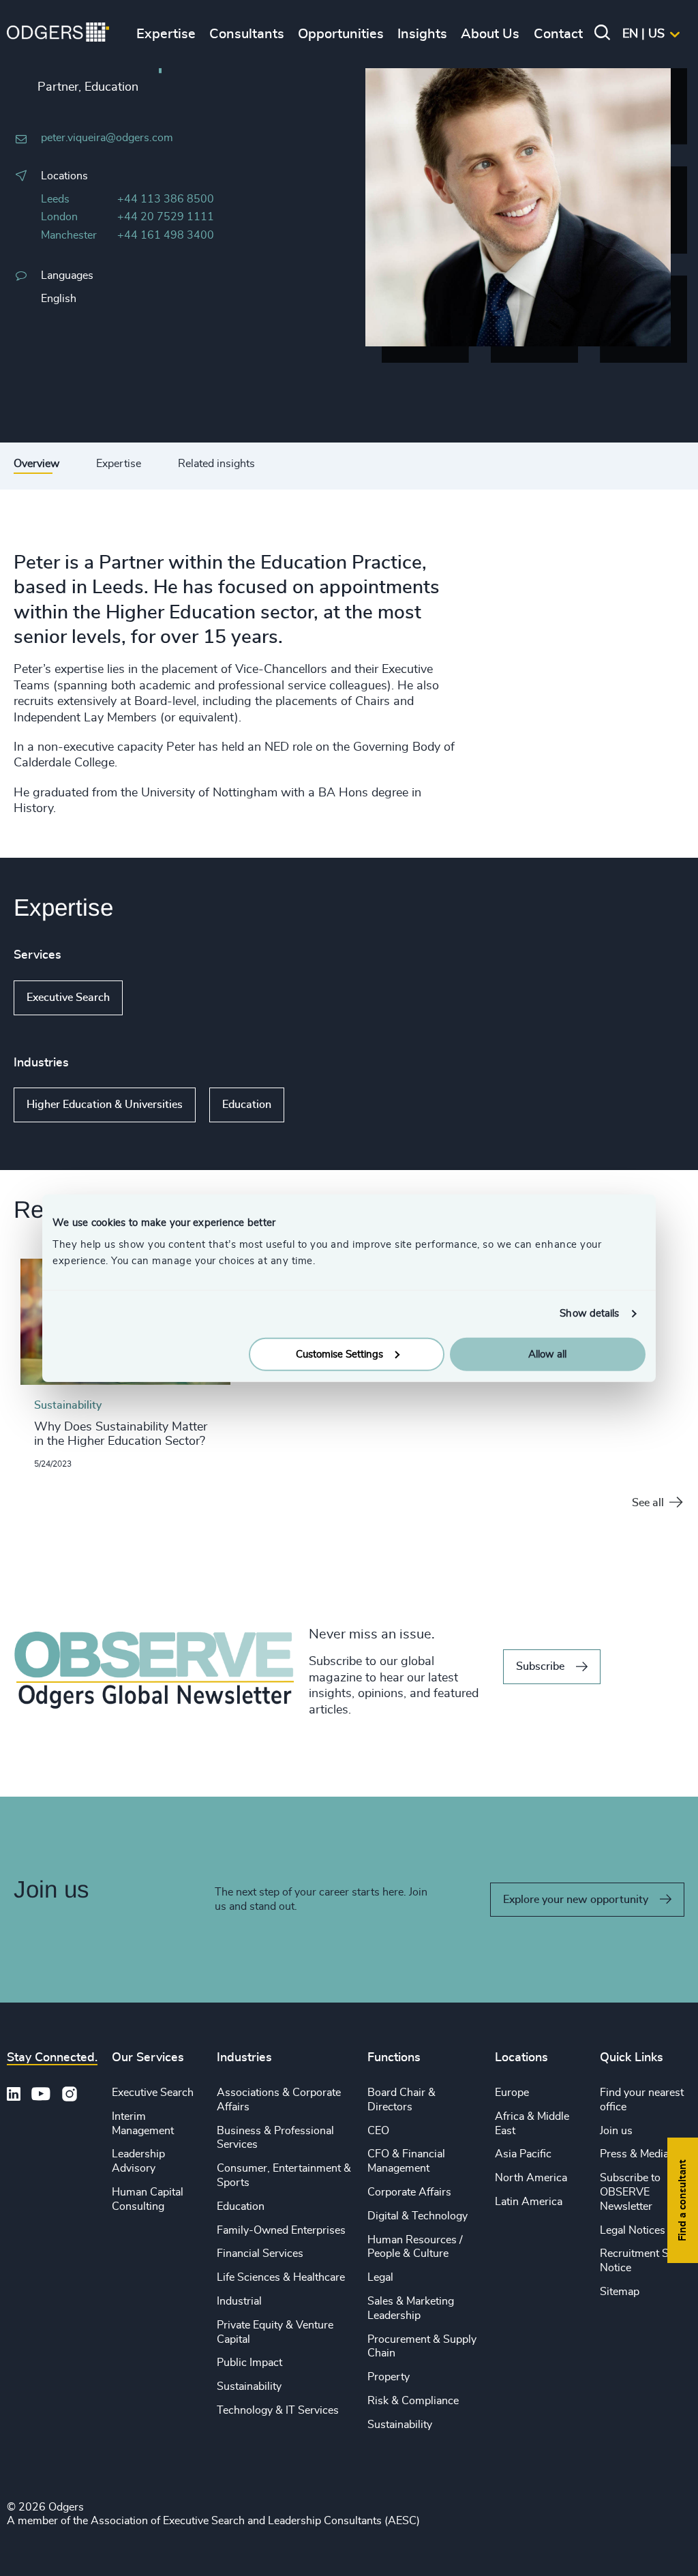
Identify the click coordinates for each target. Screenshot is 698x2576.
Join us (616, 2131)
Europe (512, 2093)
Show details (589, 1314)
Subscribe (540, 1666)
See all (648, 1503)
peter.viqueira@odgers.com (107, 138)
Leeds (55, 199)
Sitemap (620, 2292)
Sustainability (249, 2386)
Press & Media (634, 2154)
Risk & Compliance (413, 2401)
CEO (378, 2131)
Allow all (547, 1354)
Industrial (239, 2301)
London (59, 217)
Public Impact (249, 2363)
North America (531, 2178)
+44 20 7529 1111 (166, 217)
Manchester (69, 235)
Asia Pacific (523, 2154)
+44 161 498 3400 (166, 235)
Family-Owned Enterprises (281, 2230)
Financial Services (260, 2253)
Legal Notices (633, 2230)
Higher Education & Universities (105, 1105)
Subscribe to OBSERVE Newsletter (630, 2192)
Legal (380, 2277)
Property (389, 2377)
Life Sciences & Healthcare (281, 2277)
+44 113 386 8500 (166, 199)
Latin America (529, 2202)
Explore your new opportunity (576, 1900)
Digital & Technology (418, 2216)
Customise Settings (339, 1354)
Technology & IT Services (278, 2410)
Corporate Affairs (409, 2192)
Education (247, 1105)
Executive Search (68, 998)
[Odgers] (58, 34)
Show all (162, 998)
